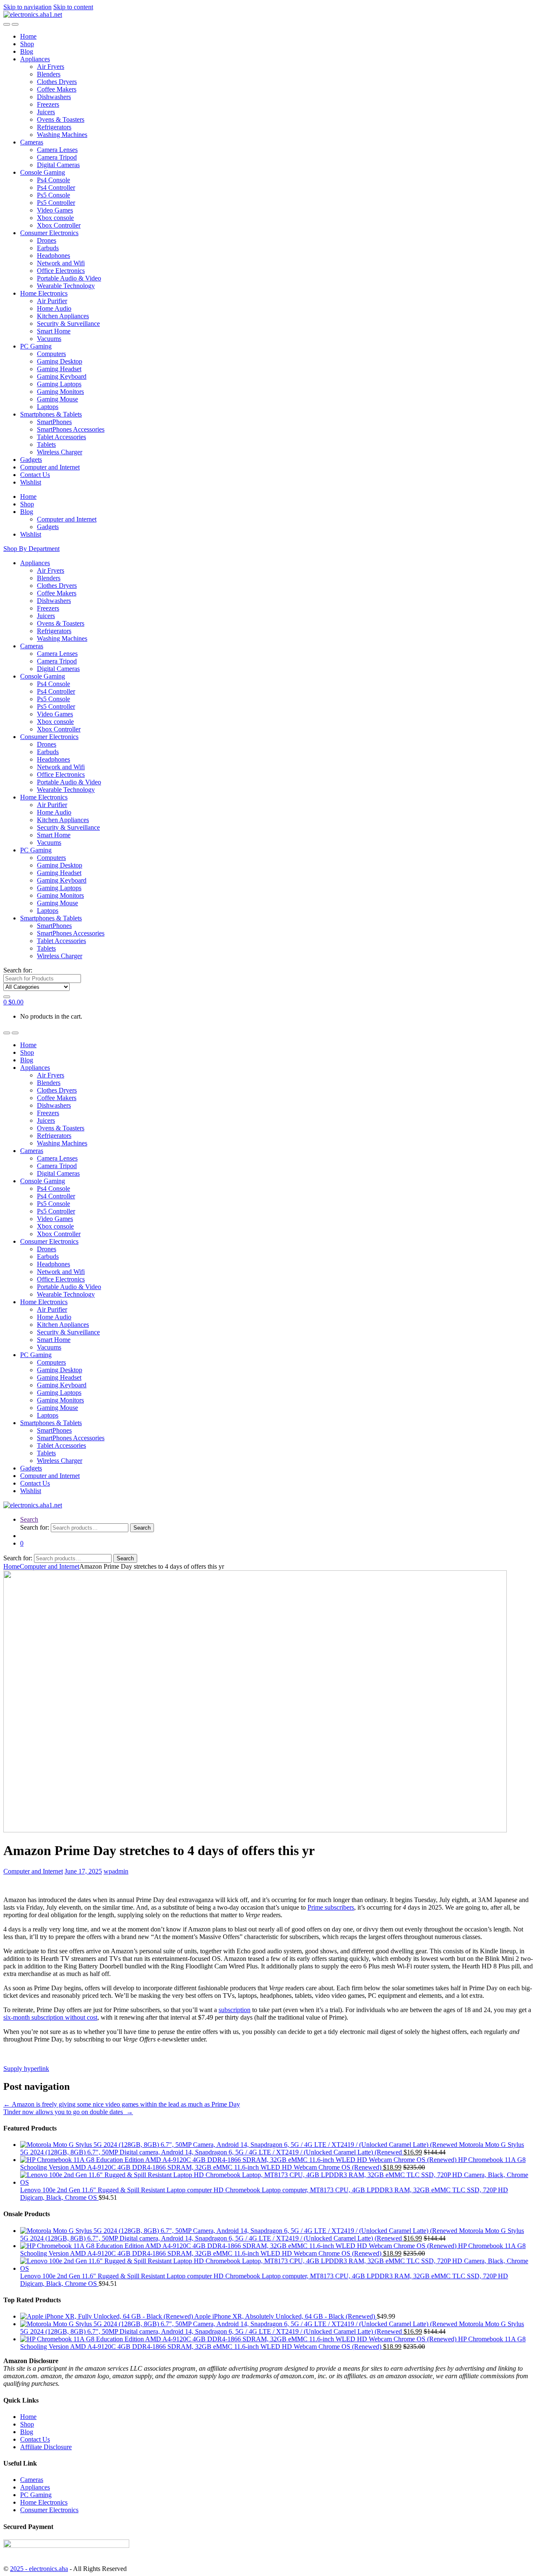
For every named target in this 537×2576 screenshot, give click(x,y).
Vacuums (49, 339)
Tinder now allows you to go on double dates (68, 2112)
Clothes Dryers (57, 82)
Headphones (53, 256)
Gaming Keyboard (62, 376)
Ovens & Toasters (61, 119)
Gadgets (31, 460)
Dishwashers (54, 97)
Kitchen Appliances (63, 316)
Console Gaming (43, 172)
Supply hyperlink (26, 2069)
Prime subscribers (331, 1907)
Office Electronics (61, 271)
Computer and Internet (50, 467)
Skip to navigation (27, 7)
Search (29, 1519)
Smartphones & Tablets (51, 414)
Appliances (35, 59)
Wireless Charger (60, 452)
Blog (27, 51)
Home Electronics (44, 293)
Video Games (55, 210)
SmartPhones (54, 422)
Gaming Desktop (60, 361)
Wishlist (31, 482)
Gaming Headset (59, 369)
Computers (51, 354)
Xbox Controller (59, 225)
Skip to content (73, 7)
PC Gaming (36, 346)
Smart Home (54, 331)
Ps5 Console (53, 195)
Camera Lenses (57, 150)
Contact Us (35, 475)
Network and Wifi (61, 263)
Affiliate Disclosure (46, 2447)
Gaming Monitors (60, 392)
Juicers (46, 112)
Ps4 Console (53, 180)
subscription (235, 2010)
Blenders (49, 74)
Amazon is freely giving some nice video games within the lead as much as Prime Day (122, 2104)
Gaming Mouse (57, 399)
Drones (47, 240)
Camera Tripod (57, 157)
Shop (27, 44)
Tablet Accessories (61, 437)
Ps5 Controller (56, 203)
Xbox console (55, 218)
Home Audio (54, 308)
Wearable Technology (66, 286)
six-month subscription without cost (50, 2017)
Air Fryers (51, 67)
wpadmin (116, 1871)
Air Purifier (52, 301)
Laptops (48, 407)
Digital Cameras (58, 165)
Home (28, 36)
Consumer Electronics (49, 233)
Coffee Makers (57, 89)
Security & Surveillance (68, 324)
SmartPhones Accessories (71, 429)
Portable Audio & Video (69, 278)
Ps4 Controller (56, 187)
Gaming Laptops (59, 384)
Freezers (48, 104)
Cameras (32, 142)
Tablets (46, 444)
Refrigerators (54, 127)
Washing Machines (62, 135)
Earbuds (48, 248)
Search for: (18, 970)
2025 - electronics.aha (39, 2569)
